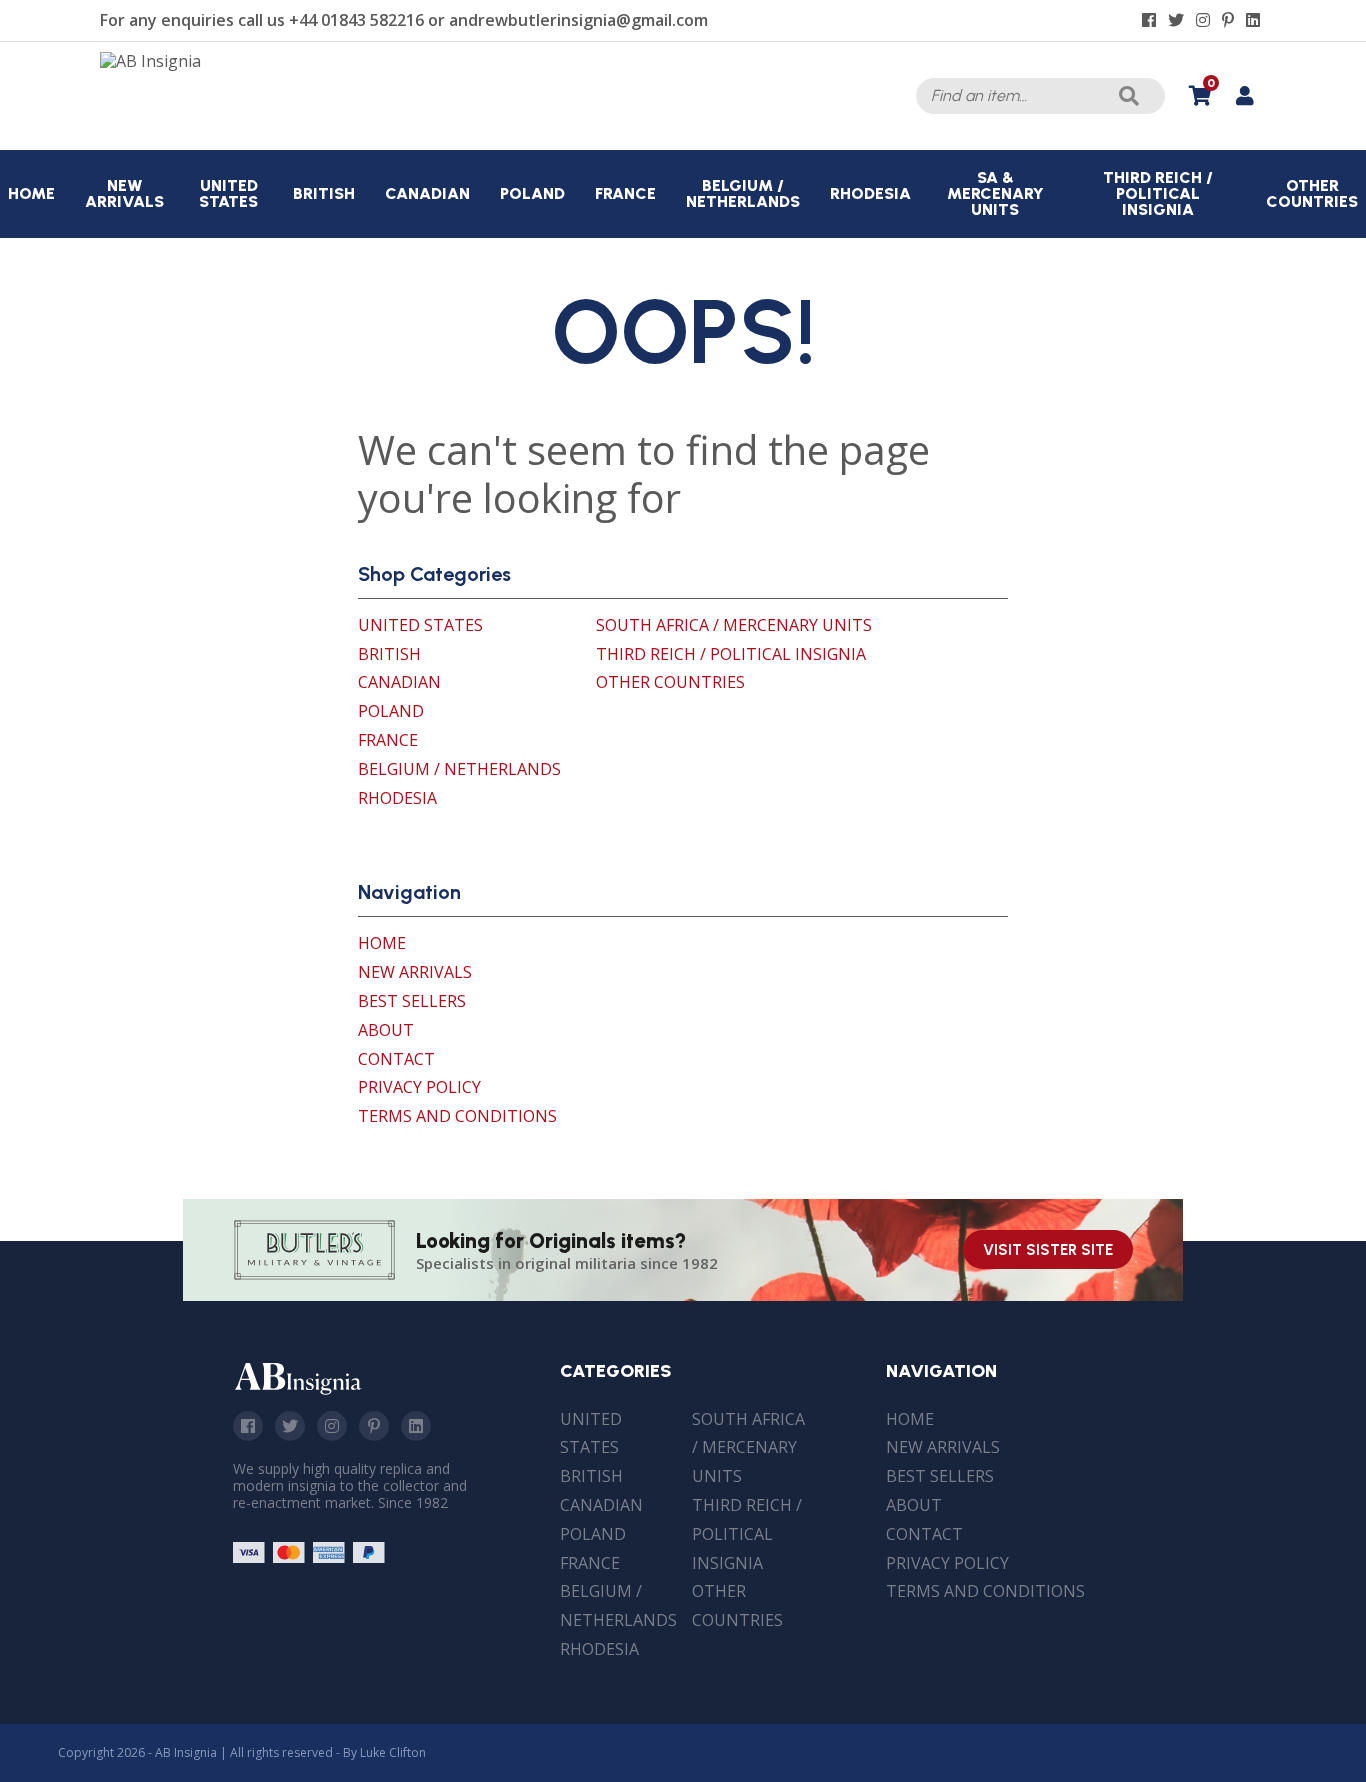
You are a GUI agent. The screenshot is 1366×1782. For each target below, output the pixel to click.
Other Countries (670, 682)
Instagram (332, 1426)
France (388, 740)
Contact (396, 1059)
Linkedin (416, 1426)
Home (382, 943)
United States (420, 625)
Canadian (399, 682)
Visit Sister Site (1048, 1250)
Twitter (290, 1426)
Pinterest (374, 1426)
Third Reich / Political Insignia (731, 654)
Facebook (248, 1426)
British (389, 654)
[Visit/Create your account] (1244, 96)
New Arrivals (415, 972)
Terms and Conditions (457, 1116)
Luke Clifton (393, 1752)
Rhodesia (397, 798)
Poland (391, 711)
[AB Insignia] (150, 61)
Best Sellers (412, 1001)
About (386, 1030)
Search (1129, 96)
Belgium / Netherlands (459, 769)
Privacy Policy (419, 1087)
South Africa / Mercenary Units (734, 625)
